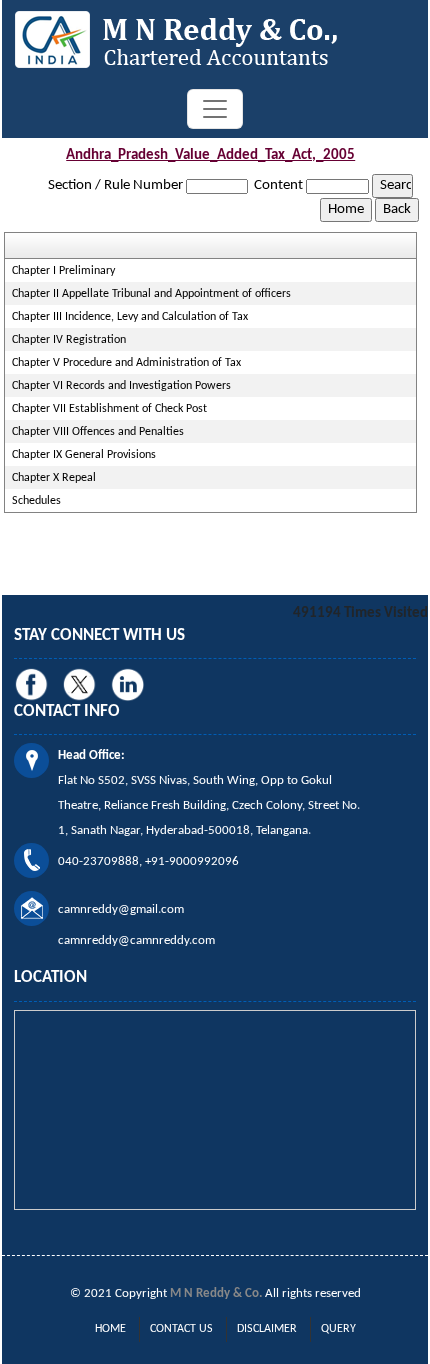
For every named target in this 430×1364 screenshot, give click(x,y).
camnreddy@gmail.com (121, 909)
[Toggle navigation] (215, 109)
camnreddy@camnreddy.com (136, 940)
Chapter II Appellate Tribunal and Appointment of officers (151, 294)
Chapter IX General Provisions (84, 455)
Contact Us (181, 1329)
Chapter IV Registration (69, 340)
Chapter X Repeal (54, 478)
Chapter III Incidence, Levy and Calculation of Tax (130, 317)
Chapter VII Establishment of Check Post (109, 409)
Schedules (36, 501)
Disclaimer (267, 1329)
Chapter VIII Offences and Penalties (98, 432)
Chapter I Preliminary (63, 271)
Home (110, 1329)
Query (338, 1329)
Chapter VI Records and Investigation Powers (121, 386)
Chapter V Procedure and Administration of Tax (126, 363)
